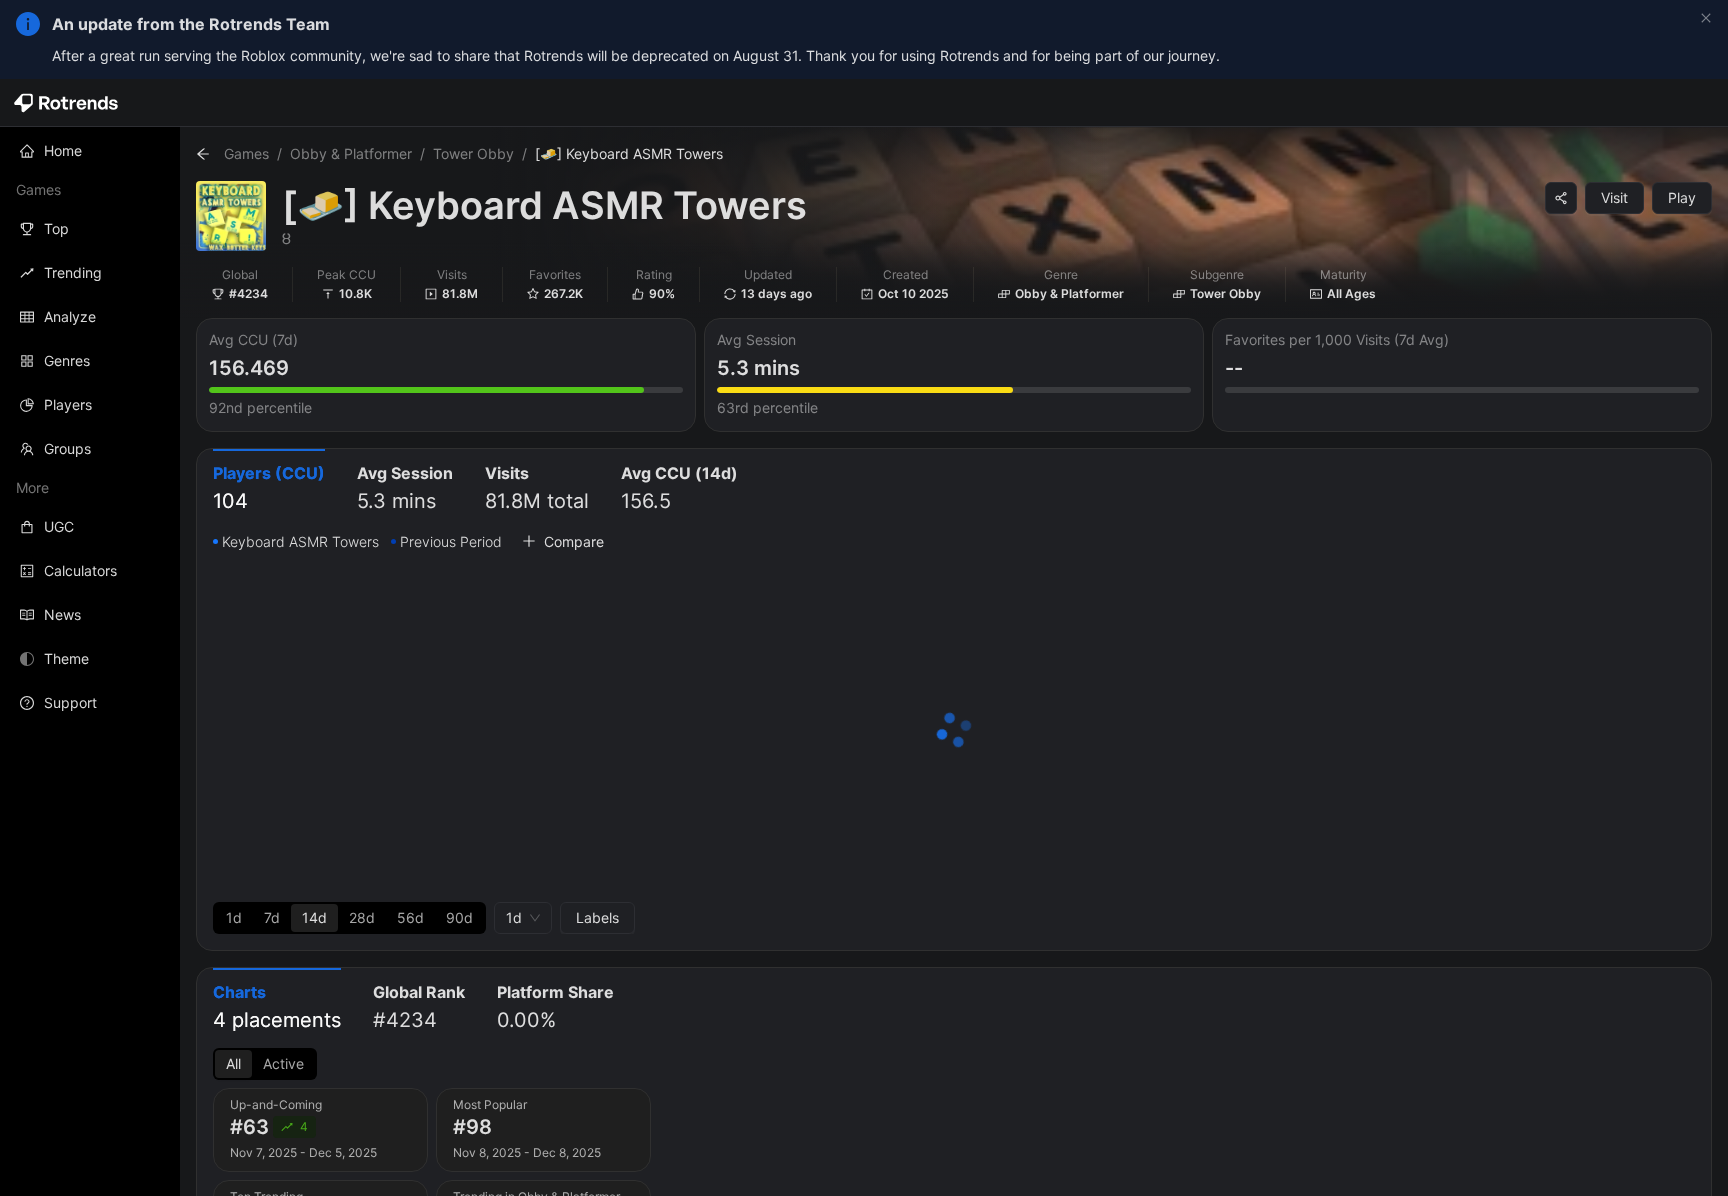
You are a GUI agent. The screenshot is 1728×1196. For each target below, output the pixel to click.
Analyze (70, 316)
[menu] (90, 427)
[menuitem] (90, 151)
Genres (67, 360)
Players (68, 404)
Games (246, 153)
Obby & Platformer (351, 153)
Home (63, 150)
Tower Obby (473, 153)
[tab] (269, 489)
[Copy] (1561, 198)
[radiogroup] (349, 918)
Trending (73, 272)
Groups (67, 448)
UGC (59, 526)
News (62, 614)
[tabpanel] (954, 732)
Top (56, 228)
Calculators (80, 570)
